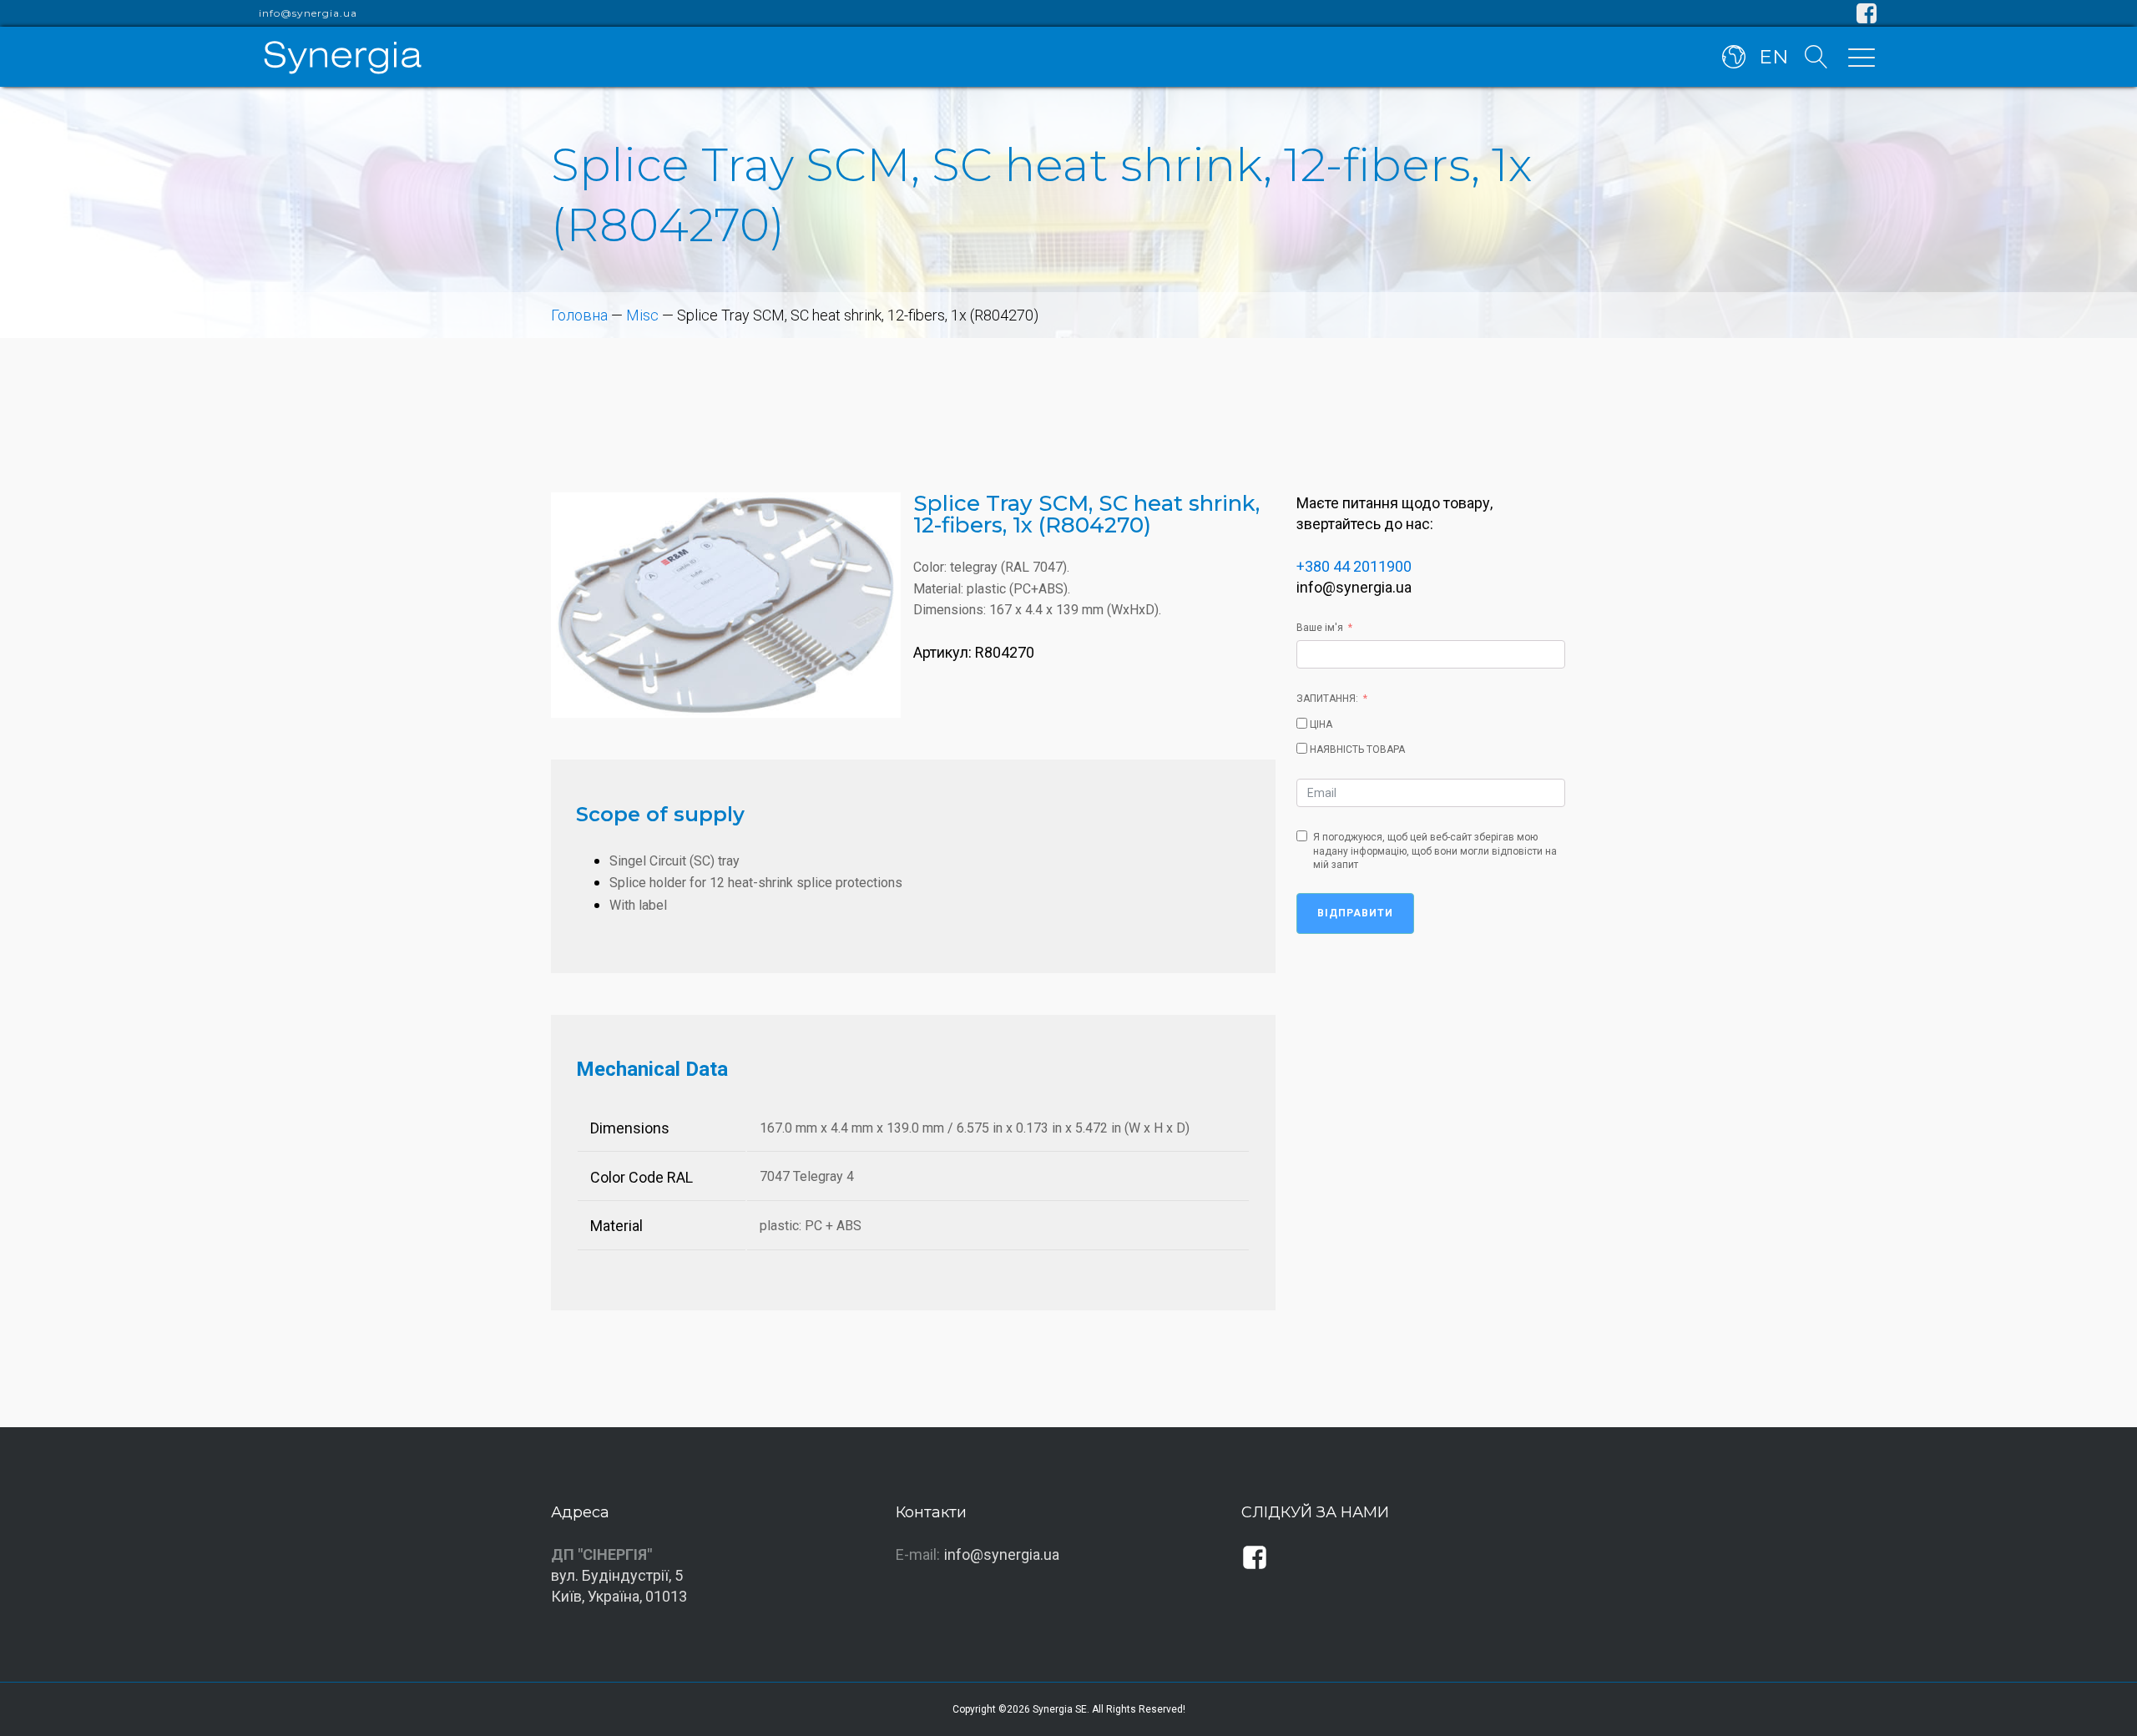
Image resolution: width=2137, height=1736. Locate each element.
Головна (579, 315)
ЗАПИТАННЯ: (1327, 699)
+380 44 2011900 (1354, 566)
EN (1773, 57)
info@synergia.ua (308, 13)
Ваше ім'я (1320, 628)
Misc (642, 315)
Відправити (1355, 913)
